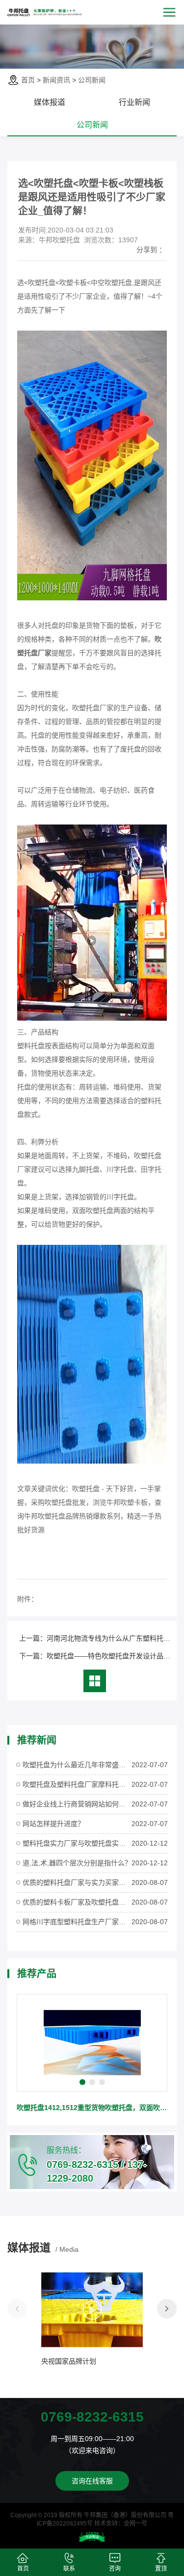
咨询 (115, 2569)
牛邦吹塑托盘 (45, 1516)
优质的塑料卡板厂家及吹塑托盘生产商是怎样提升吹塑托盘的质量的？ (77, 1902)
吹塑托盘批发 (65, 1502)
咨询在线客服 (92, 2481)
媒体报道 (50, 102)
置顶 (161, 2569)
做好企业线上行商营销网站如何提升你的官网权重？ (77, 1804)
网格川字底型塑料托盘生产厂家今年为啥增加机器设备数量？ (77, 1922)
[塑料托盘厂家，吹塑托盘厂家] (92, 1461)
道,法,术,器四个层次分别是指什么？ (77, 1863)
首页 (28, 80)
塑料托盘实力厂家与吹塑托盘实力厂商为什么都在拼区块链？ (77, 1843)
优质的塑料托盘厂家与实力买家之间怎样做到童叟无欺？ (77, 1882)
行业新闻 (134, 102)
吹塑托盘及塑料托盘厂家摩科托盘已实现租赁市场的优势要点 (77, 1784)
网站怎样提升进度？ (53, 1824)
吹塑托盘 (86, 1489)
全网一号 (135, 2524)
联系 (69, 2569)
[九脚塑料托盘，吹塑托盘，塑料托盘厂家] (92, 598)
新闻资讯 (56, 80)
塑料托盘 (31, 1046)
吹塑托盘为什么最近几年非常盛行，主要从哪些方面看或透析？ (77, 1765)
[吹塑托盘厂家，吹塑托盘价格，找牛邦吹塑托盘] (92, 1018)
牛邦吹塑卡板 (127, 1502)
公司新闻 (92, 80)
